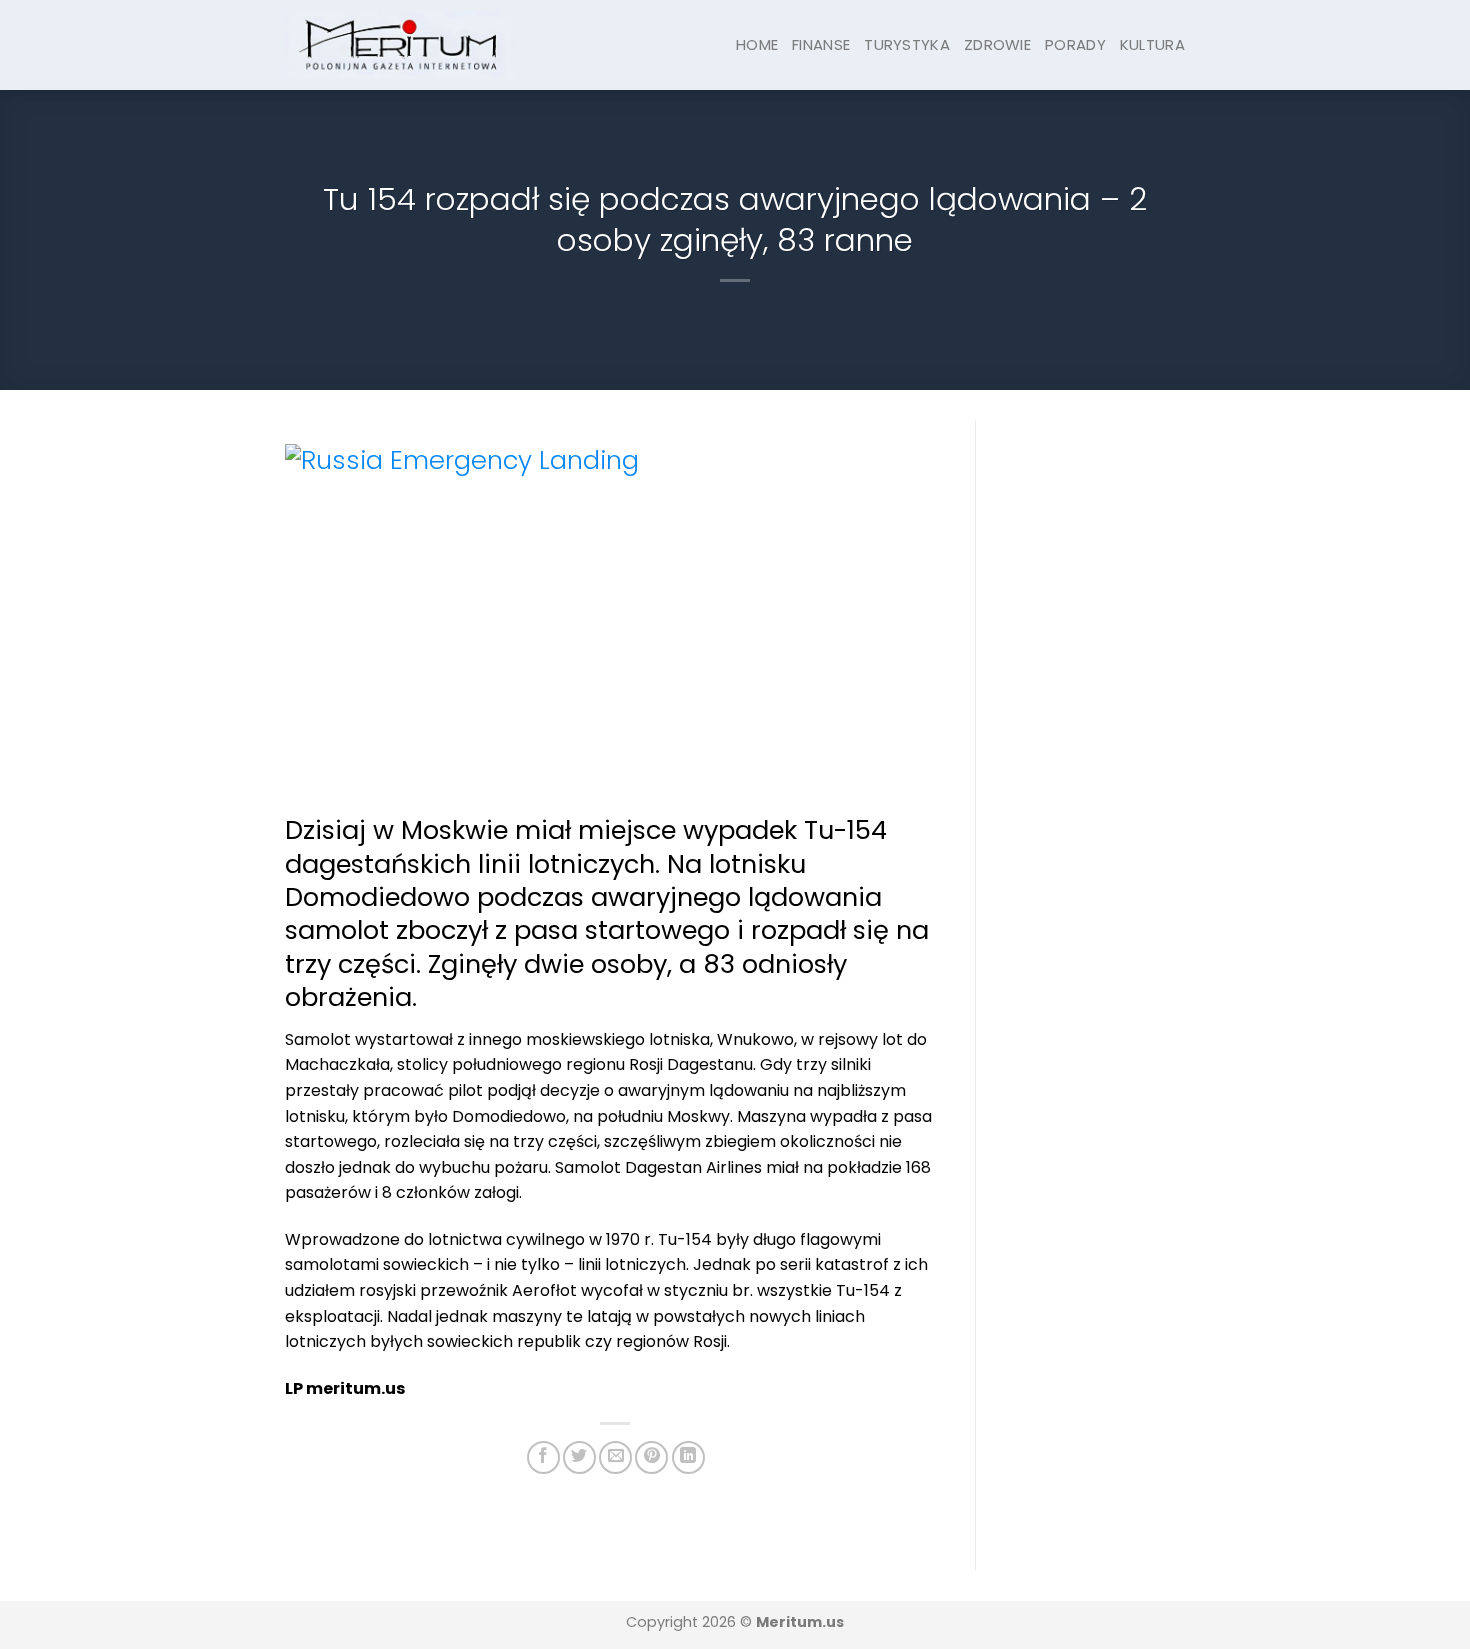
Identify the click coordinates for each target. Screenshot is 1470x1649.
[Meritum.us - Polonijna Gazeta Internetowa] (399, 44)
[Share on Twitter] (579, 1457)
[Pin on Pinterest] (651, 1457)
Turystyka (907, 44)
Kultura (1152, 44)
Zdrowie (997, 44)
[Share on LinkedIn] (688, 1457)
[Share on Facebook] (543, 1457)
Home (757, 44)
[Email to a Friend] (615, 1457)
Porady (1075, 44)
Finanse (821, 44)
